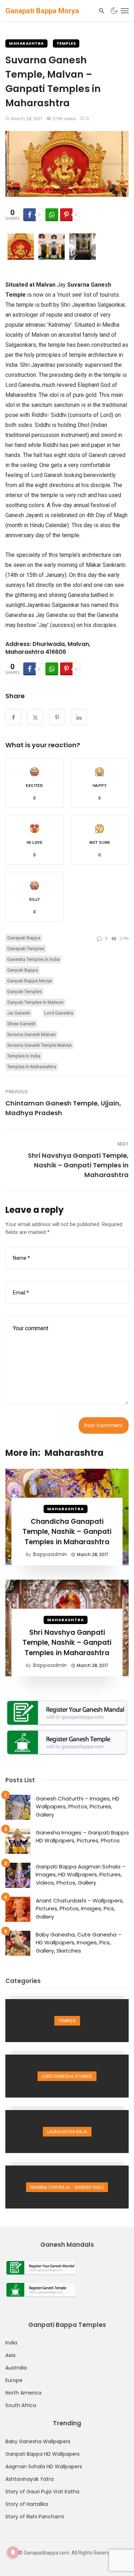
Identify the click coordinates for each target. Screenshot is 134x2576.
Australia (16, 2368)
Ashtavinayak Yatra (29, 2479)
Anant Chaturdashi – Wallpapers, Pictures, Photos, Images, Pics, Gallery (80, 1909)
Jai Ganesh (19, 1013)
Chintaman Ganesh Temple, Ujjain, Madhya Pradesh (63, 1108)
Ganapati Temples (26, 949)
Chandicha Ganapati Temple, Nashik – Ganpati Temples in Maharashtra (67, 1532)
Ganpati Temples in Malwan (35, 1002)
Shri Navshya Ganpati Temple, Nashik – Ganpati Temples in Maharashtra (78, 1165)
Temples (66, 43)
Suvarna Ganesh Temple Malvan (39, 1045)
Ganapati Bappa (24, 938)
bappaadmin (50, 1554)
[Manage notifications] (13, 2552)
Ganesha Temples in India (33, 959)
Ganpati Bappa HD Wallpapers (43, 2454)
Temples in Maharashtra (32, 1067)
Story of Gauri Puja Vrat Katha (42, 2492)
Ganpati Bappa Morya (29, 981)
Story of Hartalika (27, 2504)
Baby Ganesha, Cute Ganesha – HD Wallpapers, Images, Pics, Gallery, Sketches (79, 1943)
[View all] (67, 2021)
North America (23, 2393)
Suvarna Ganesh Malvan (31, 1034)
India (11, 2343)
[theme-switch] (114, 11)
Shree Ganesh (21, 1024)
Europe (14, 2380)
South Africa (21, 2405)
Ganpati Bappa (23, 970)
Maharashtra (26, 43)
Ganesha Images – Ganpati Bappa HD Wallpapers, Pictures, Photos (82, 1837)
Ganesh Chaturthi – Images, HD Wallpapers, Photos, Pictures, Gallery (78, 1807)
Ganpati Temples (24, 991)
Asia (10, 2355)
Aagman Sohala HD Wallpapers (44, 2466)
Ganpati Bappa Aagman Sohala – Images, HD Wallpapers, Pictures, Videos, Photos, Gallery (81, 1875)
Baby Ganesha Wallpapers (38, 2441)
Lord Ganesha (59, 1013)
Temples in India (24, 1056)
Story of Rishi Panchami (35, 2517)
